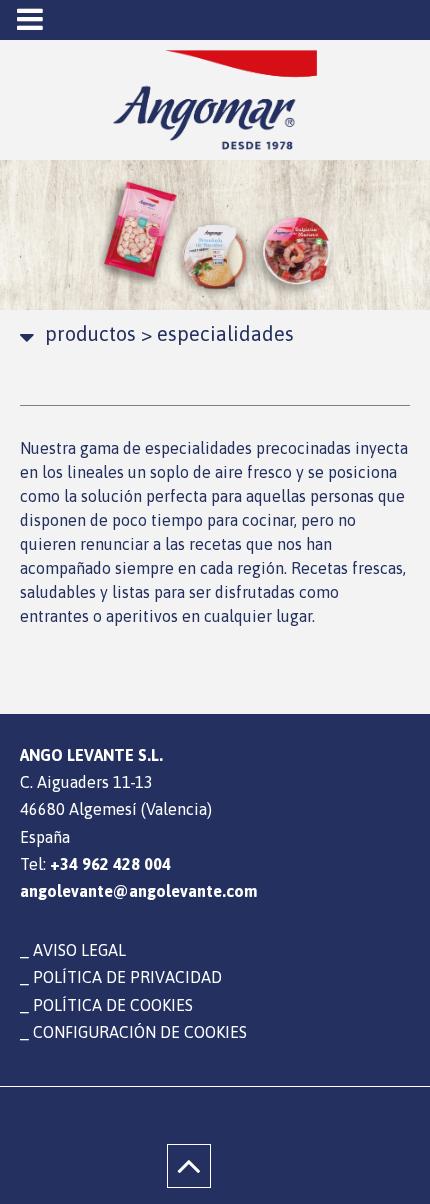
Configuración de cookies (140, 1032)
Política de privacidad (127, 977)
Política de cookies (113, 1005)
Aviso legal (79, 950)
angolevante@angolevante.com (138, 891)
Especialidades (217, 333)
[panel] (100, 1145)
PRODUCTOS (90, 333)
